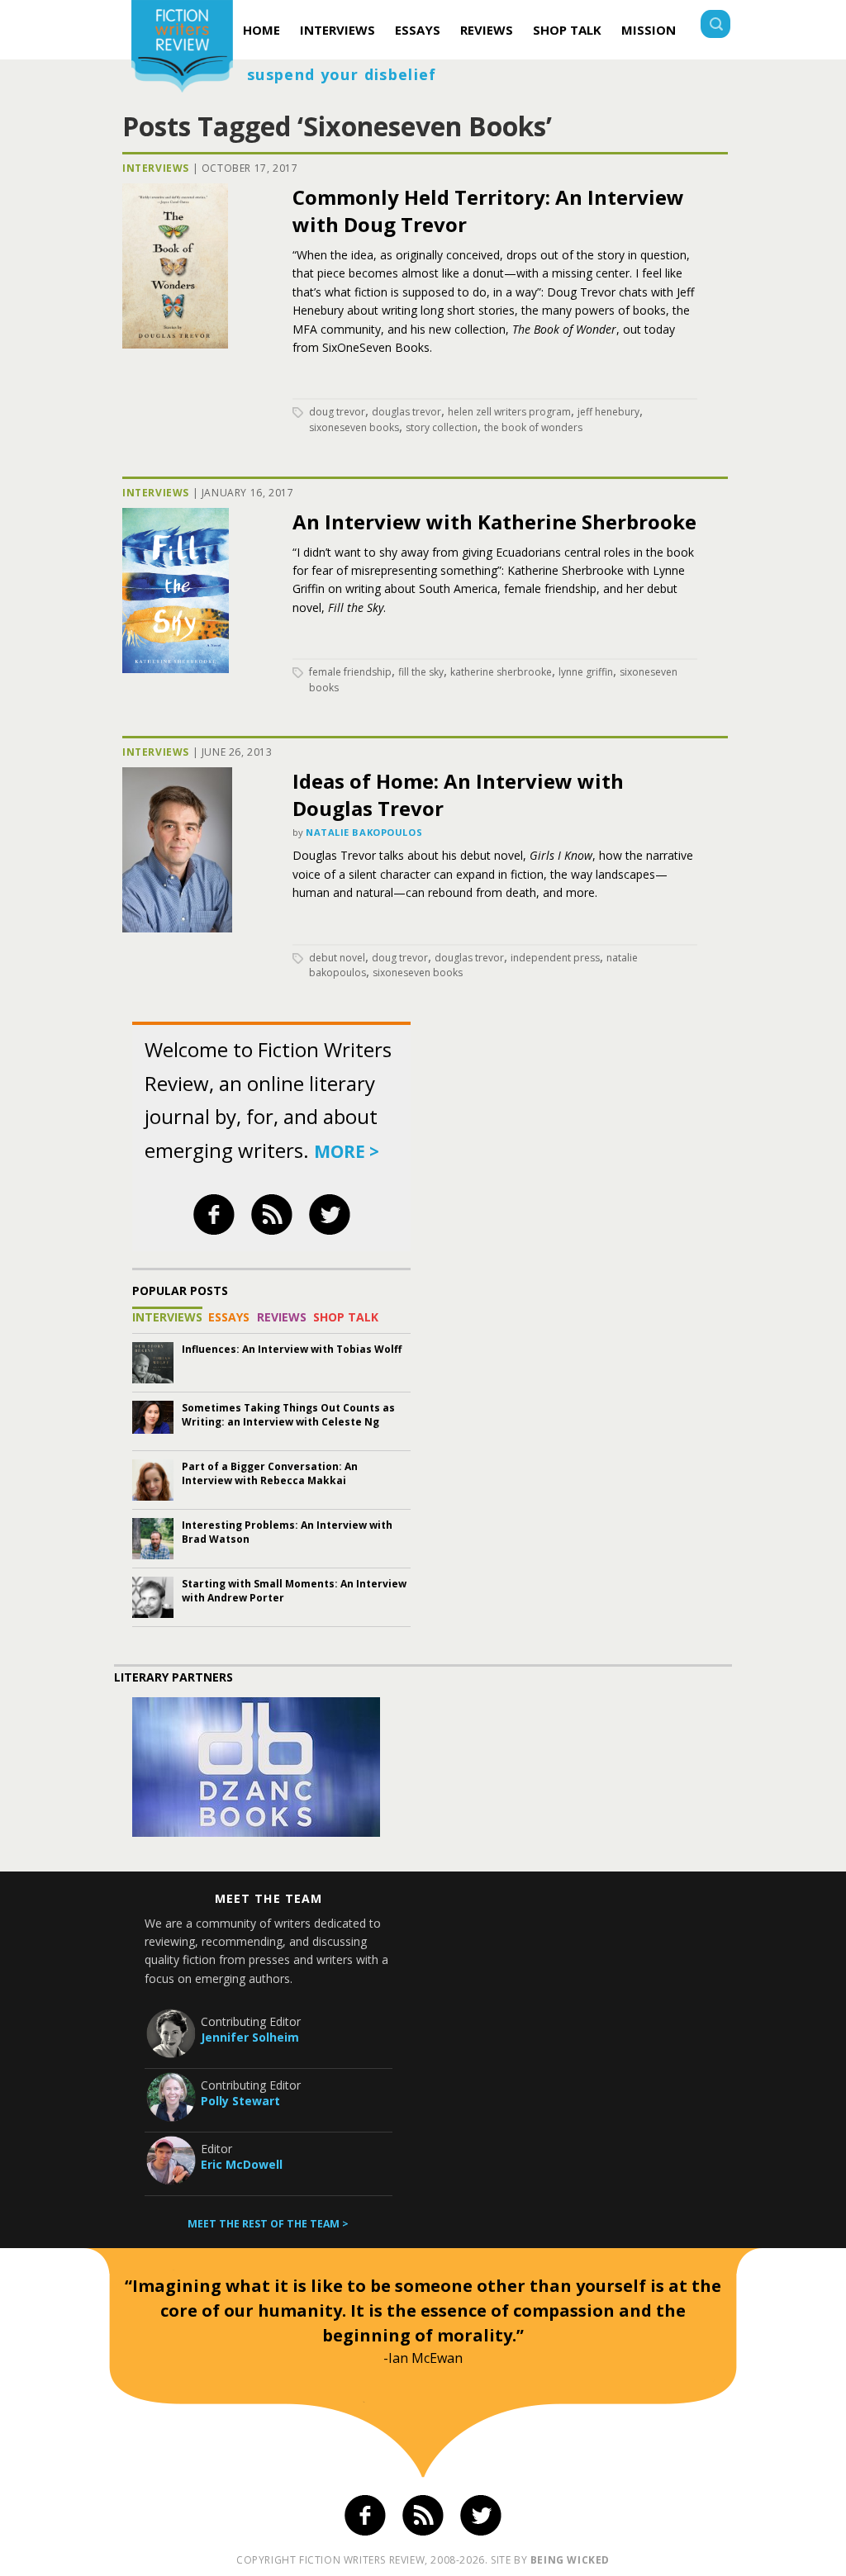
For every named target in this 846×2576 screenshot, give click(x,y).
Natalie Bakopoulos (364, 832)
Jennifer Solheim (250, 2037)
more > (347, 1151)
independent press (555, 958)
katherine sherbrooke (501, 672)
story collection (442, 427)
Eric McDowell (242, 2164)
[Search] (715, 26)
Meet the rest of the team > (268, 2224)
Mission (649, 30)
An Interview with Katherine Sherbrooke (494, 522)
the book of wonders (533, 427)
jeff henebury (608, 412)
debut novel (337, 958)
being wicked (570, 2560)
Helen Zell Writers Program (509, 412)
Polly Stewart (240, 2101)
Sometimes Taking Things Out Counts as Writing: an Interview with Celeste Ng (288, 1415)
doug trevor (337, 412)
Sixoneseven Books (354, 427)
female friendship (350, 672)
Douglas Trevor (406, 412)
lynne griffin (586, 672)
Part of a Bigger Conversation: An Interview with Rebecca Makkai (270, 1473)
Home (261, 30)
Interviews (337, 30)
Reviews (487, 30)
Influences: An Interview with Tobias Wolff (292, 1349)
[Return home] (182, 48)
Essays (418, 30)
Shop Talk (567, 30)
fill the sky (421, 672)
